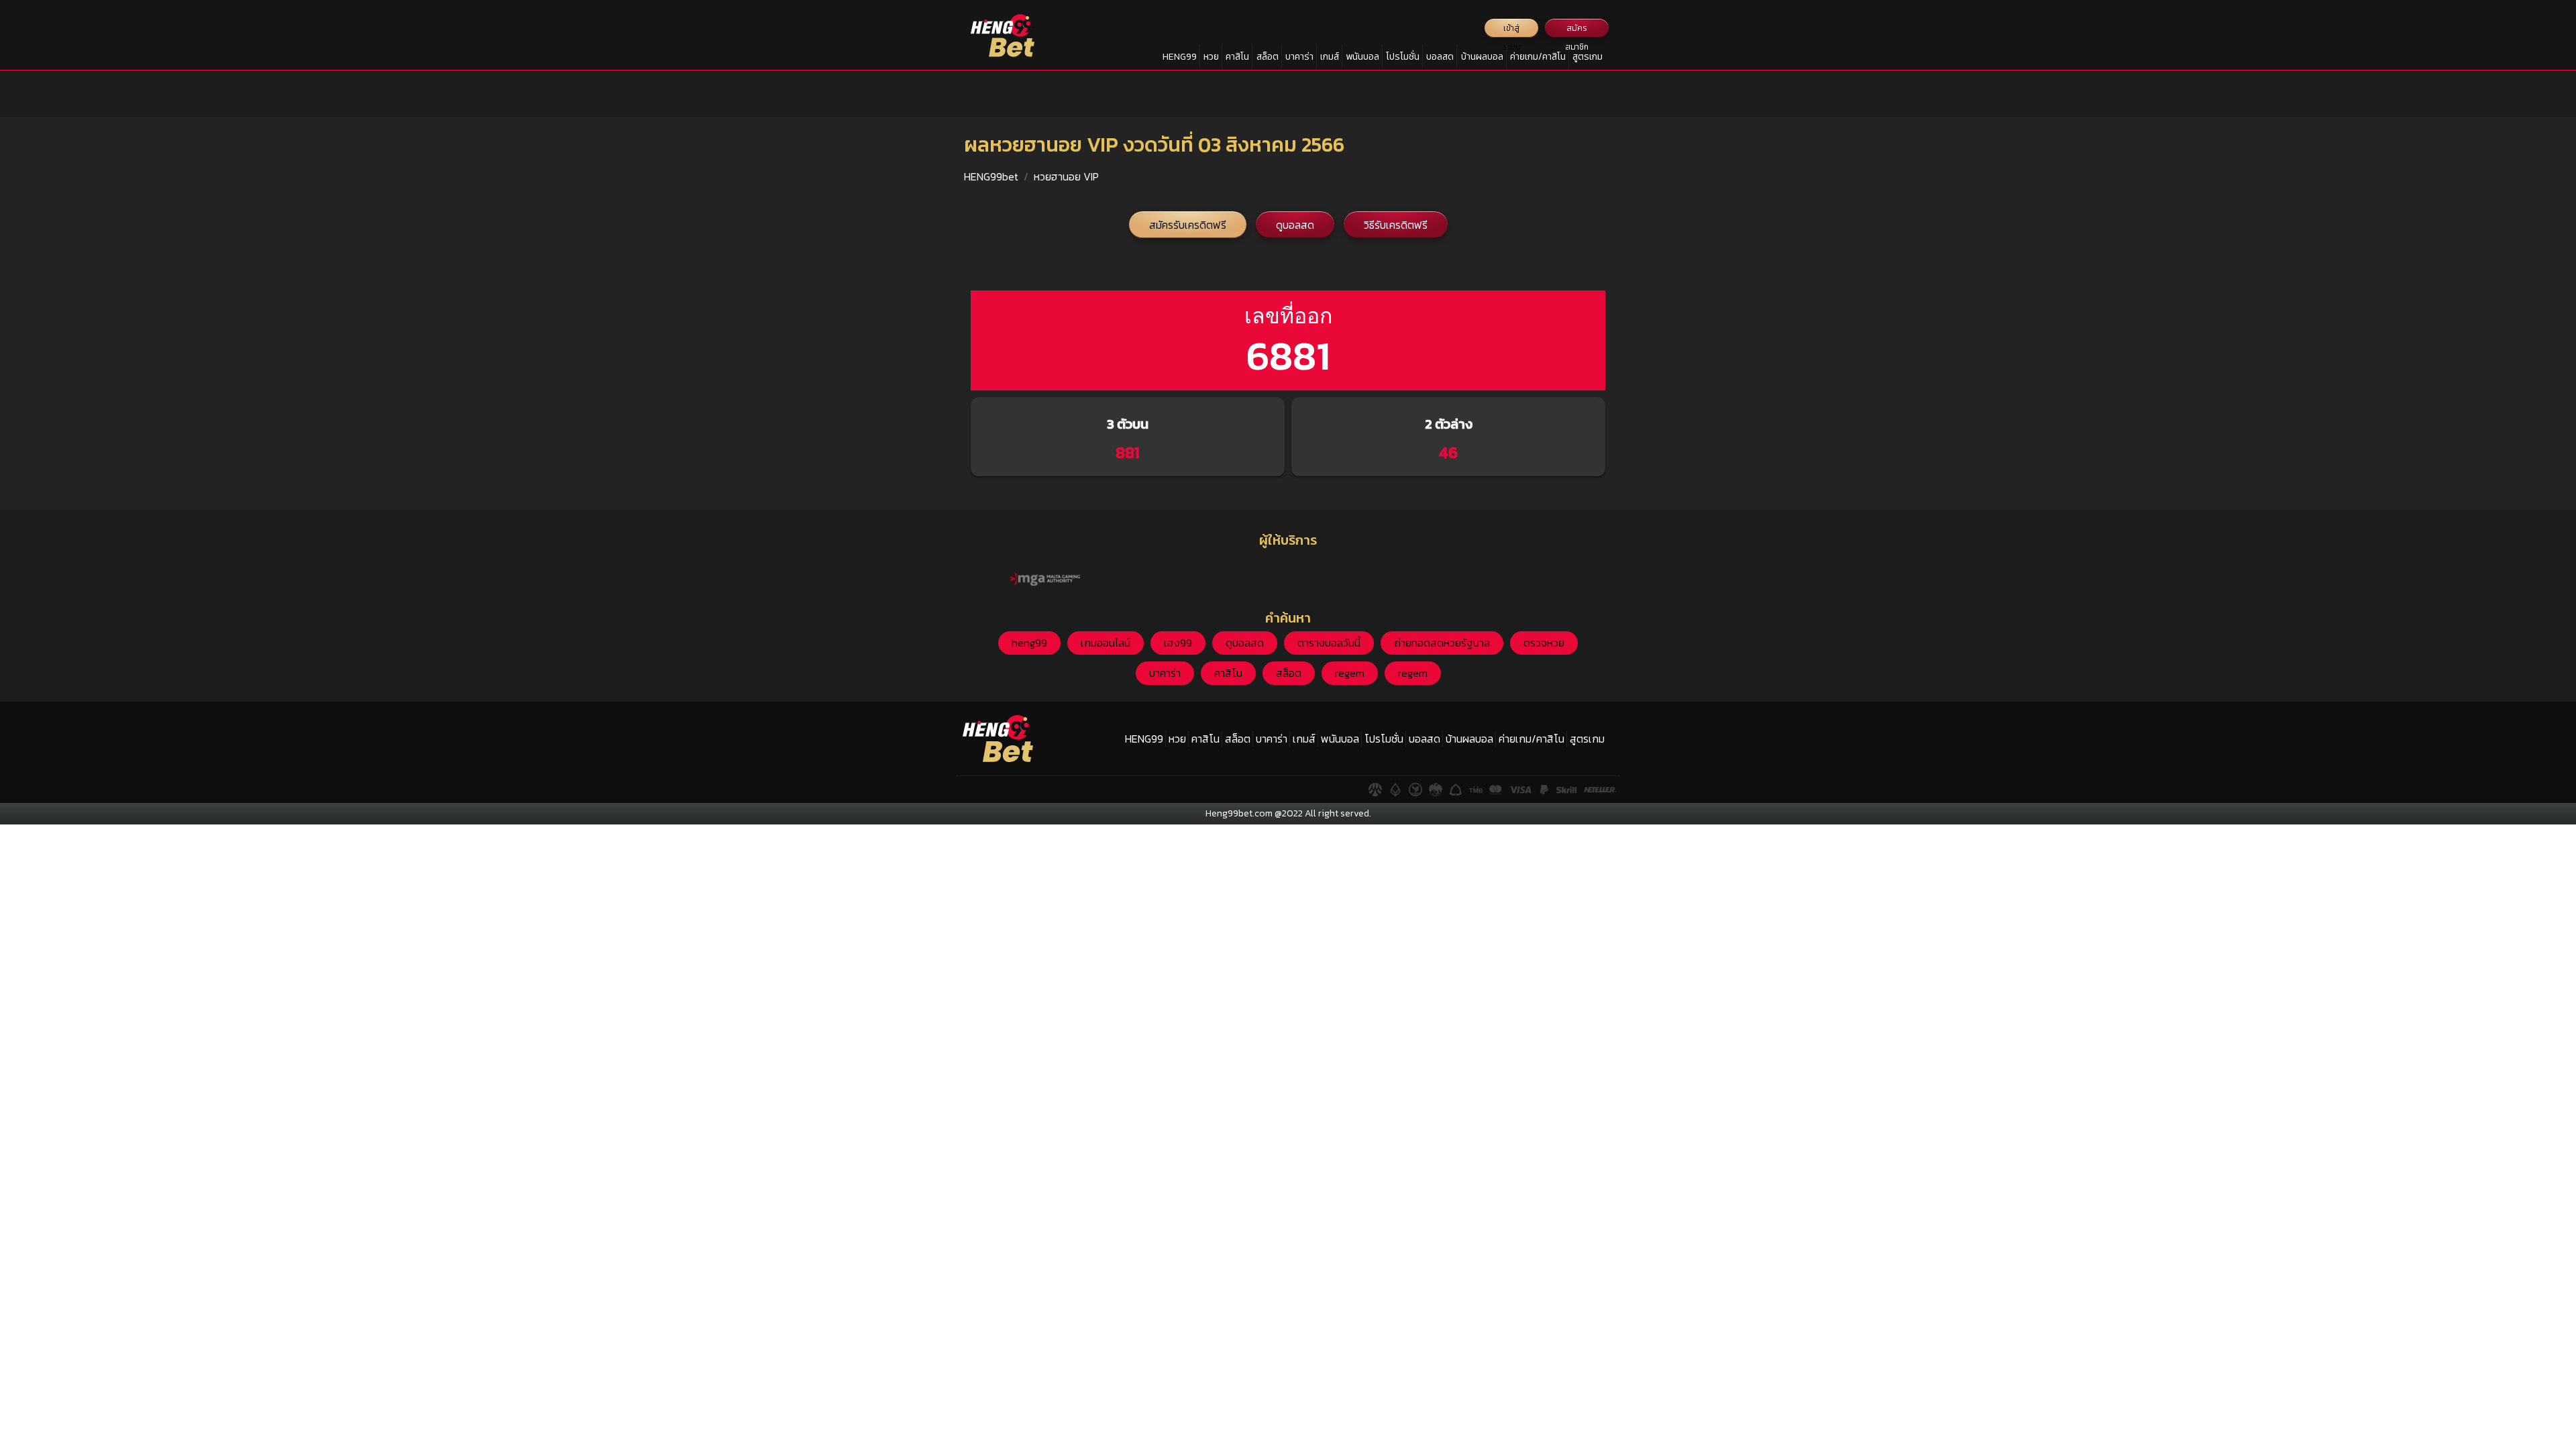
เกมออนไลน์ (1106, 643)
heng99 (1029, 643)
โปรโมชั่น (1403, 57)
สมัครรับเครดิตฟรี (1188, 225)
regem (1350, 673)
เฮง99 (1178, 643)
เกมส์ (1330, 57)
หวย (1211, 57)
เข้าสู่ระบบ (1512, 30)
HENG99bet (991, 176)
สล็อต (1268, 57)
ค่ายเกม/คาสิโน (1538, 57)
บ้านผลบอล (1482, 57)
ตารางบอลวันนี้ (1329, 643)
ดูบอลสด (1295, 225)
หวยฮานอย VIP (1066, 176)
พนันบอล (1362, 57)
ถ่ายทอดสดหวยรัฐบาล (1442, 643)
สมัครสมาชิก (1577, 30)
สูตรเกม (1588, 57)
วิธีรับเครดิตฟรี (1396, 225)
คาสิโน (1237, 57)
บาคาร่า (1299, 57)
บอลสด (1440, 57)
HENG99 (1180, 57)
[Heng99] (1003, 36)
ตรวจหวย (1544, 643)
